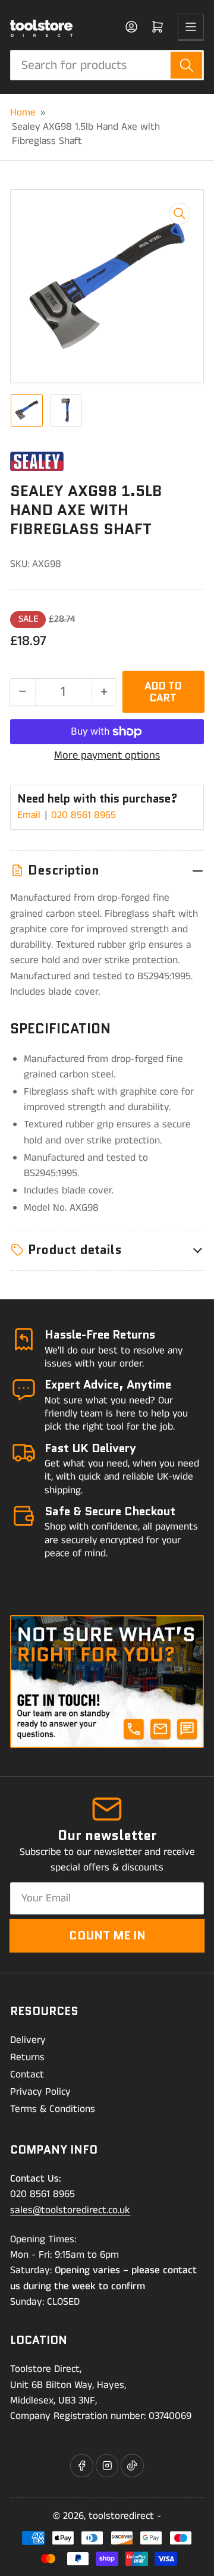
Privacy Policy (40, 2092)
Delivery (28, 2040)
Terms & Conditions (53, 2109)
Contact (27, 2074)
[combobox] (107, 65)
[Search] (186, 65)
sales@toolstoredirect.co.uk (70, 2210)
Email (30, 815)
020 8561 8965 (84, 815)
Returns (27, 2057)
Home (23, 112)
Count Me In (107, 1935)
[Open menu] (191, 27)
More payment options (107, 756)
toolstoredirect (121, 2516)
